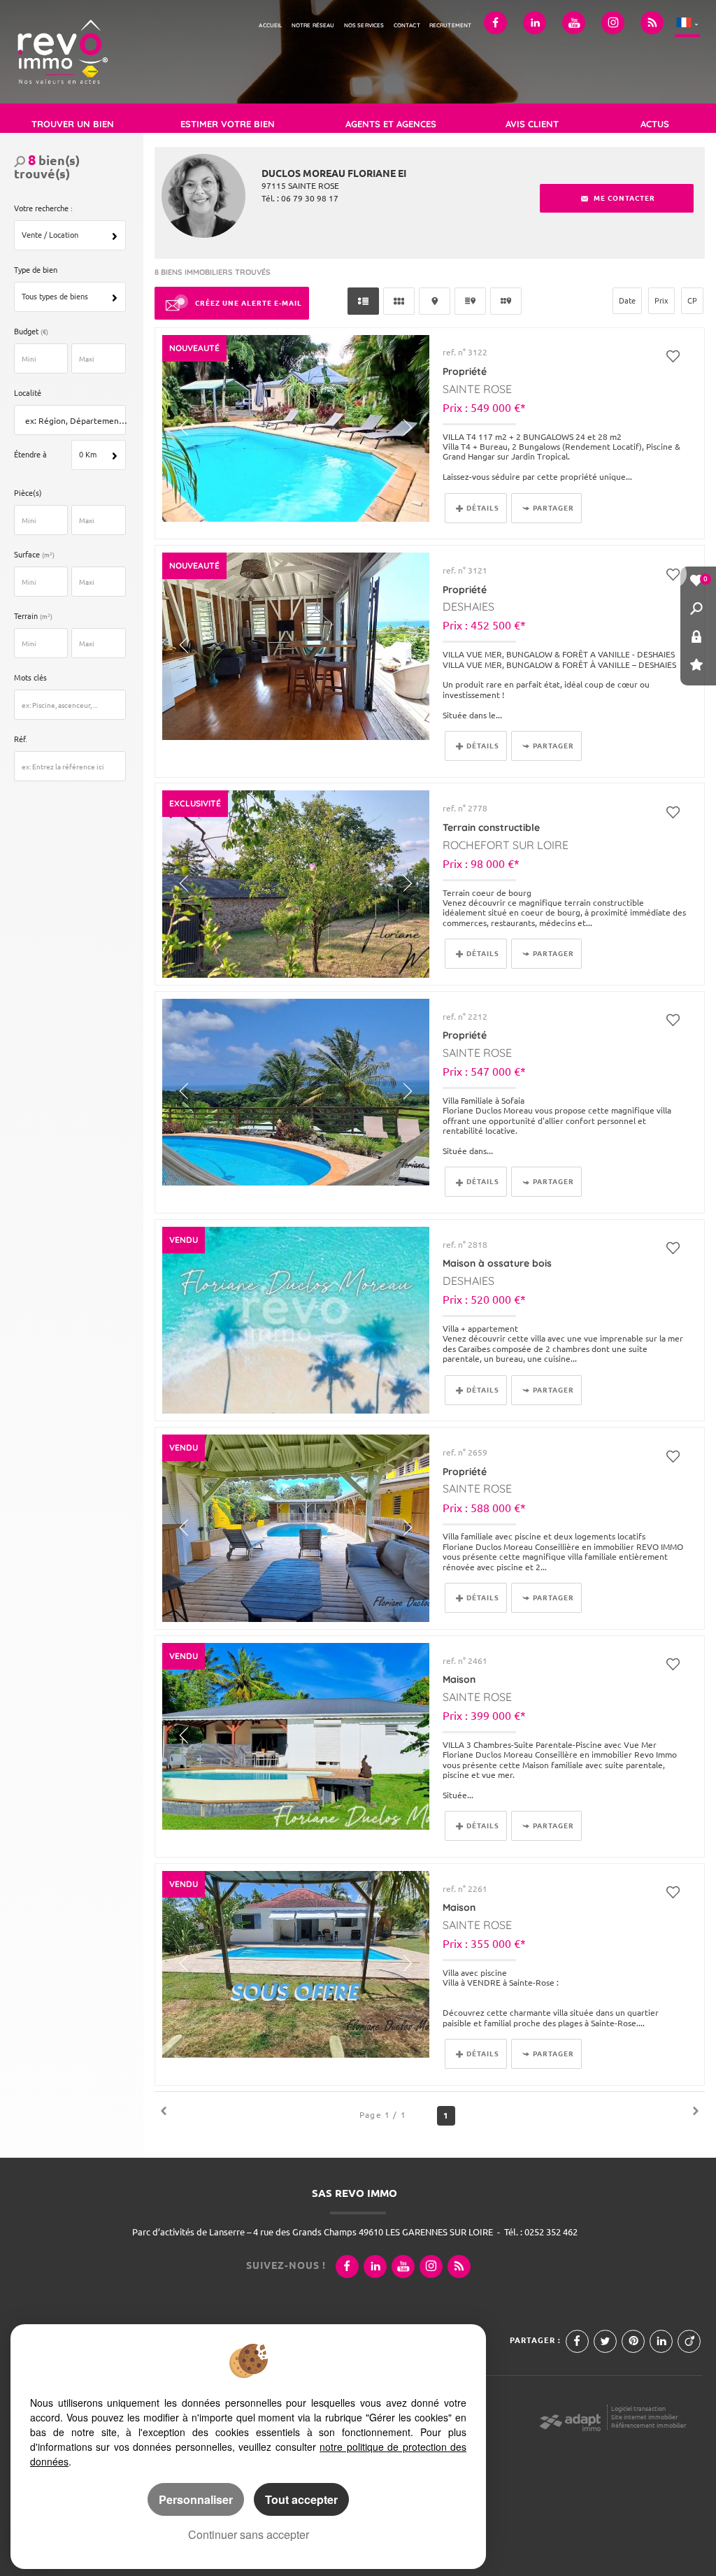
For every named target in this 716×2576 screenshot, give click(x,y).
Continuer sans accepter (249, 2534)
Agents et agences (391, 124)
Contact (407, 25)
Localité (28, 393)
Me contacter (623, 198)
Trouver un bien (73, 124)
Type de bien (36, 270)
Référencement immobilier (649, 2425)
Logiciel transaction (638, 2408)
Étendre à (30, 455)
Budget (27, 332)
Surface (34, 555)
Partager (553, 508)
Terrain (33, 616)
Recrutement (451, 25)
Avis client (532, 124)
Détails (483, 508)
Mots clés (30, 678)
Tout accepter (301, 2499)
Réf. (21, 739)
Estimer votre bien (228, 124)
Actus (655, 124)
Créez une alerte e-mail (249, 303)
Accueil (270, 25)
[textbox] (73, 421)
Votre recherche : (43, 208)
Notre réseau (313, 25)
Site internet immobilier (644, 2417)
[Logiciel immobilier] (570, 2419)
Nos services (364, 25)
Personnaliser (196, 2499)
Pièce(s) (28, 493)
